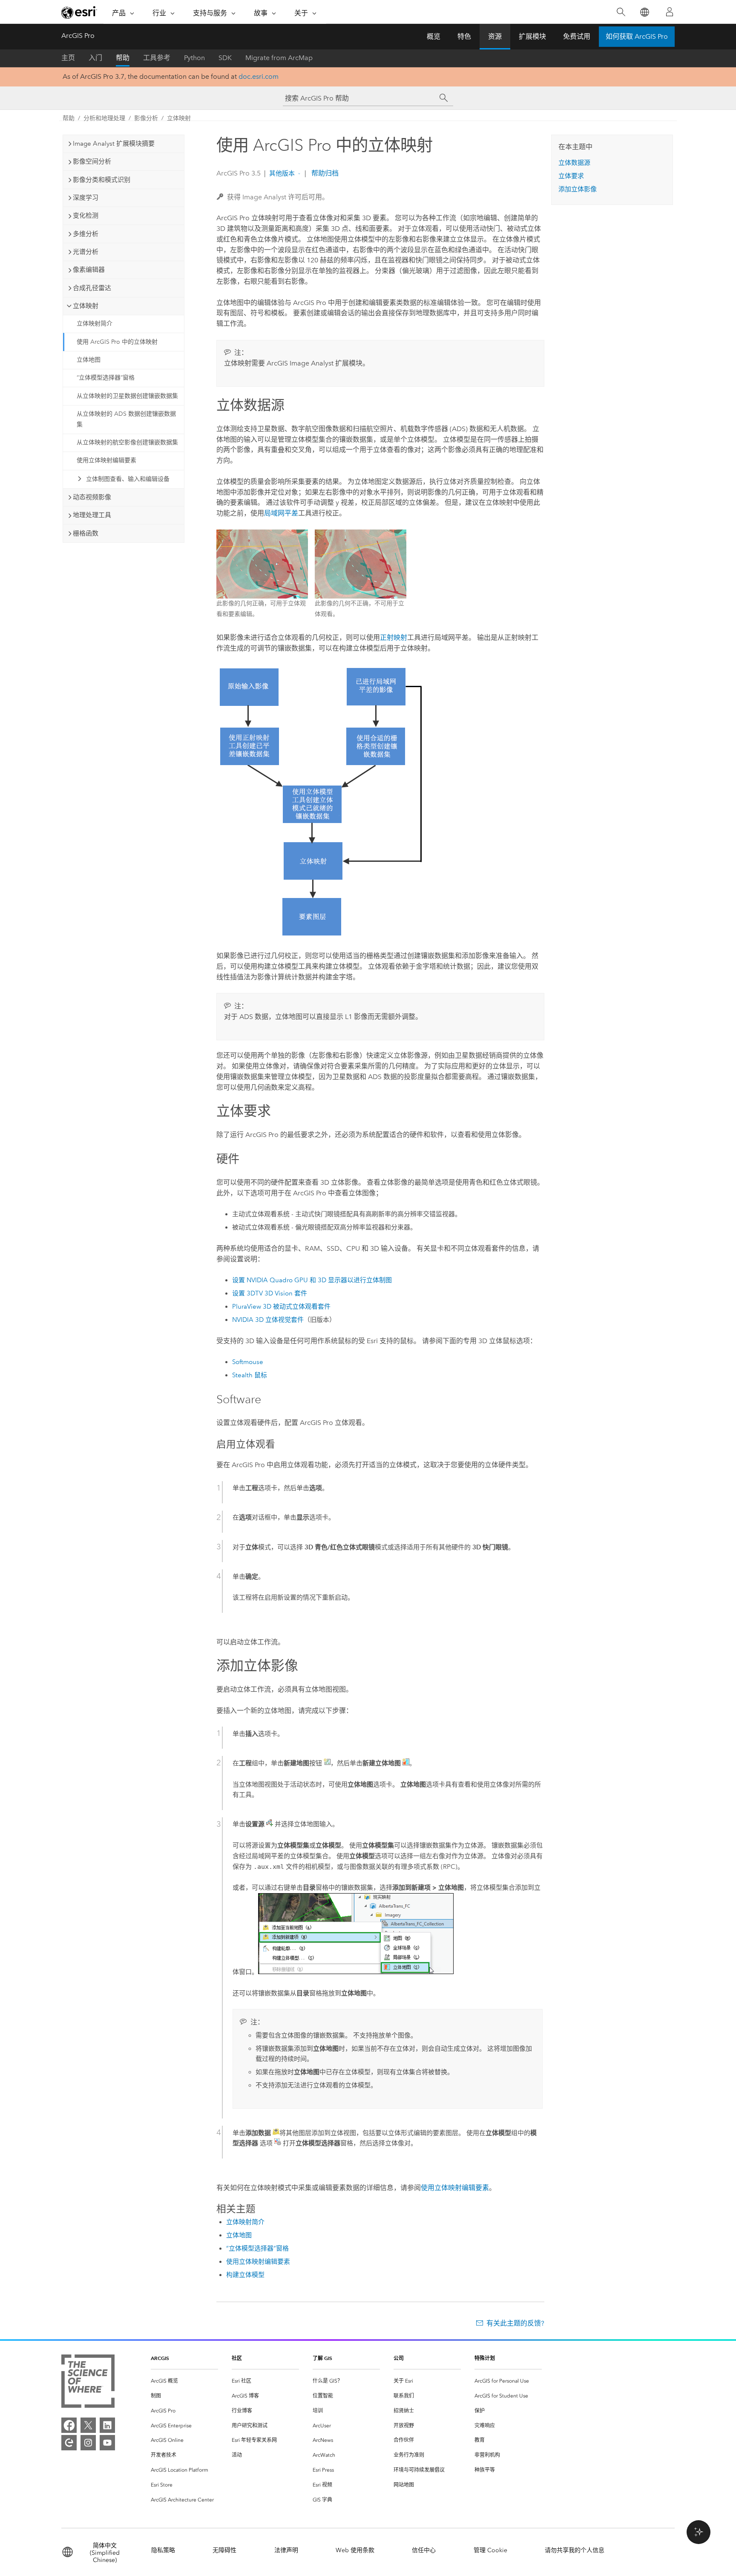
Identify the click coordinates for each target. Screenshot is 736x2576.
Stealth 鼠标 (250, 1375)
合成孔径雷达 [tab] (92, 288)
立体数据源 (574, 163)
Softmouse (248, 1362)
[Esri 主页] (79, 12)
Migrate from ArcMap (279, 58)
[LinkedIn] (107, 2425)
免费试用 (577, 36)
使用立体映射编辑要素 (106, 460)
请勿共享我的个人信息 (575, 2550)
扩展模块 (532, 36)
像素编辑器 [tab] (89, 270)
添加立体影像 (578, 189)
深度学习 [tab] (86, 198)
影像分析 (146, 118)
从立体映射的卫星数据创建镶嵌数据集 (127, 396)
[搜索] (621, 12)
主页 (68, 58)
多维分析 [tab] (86, 234)
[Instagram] (88, 2443)
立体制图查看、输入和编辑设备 (128, 479)
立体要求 (571, 176)
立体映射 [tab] (86, 306)
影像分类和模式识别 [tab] (102, 180)
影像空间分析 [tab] (92, 161)
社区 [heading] (237, 2358)
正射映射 (394, 638)
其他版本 (282, 173)
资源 (495, 36)
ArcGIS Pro (78, 36)
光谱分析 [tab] (86, 252)
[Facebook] (69, 2425)
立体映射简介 (95, 324)
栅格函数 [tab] (86, 533)
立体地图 (89, 360)
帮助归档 (324, 173)
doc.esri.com (259, 76)
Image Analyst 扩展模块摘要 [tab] (114, 144)
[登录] (670, 12)
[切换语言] (644, 12)
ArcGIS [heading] (160, 2358)
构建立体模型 (245, 2275)
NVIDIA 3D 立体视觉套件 (268, 1320)
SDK (225, 58)
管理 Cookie (490, 2550)
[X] (88, 2425)
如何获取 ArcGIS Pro (637, 36)
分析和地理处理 (104, 118)
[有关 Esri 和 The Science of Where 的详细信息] (88, 2383)
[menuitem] (184, 2381)
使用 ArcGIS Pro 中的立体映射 (117, 342)
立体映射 (179, 118)
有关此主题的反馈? (515, 2323)
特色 (464, 36)
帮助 (123, 58)
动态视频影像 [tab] (92, 497)
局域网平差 (281, 513)
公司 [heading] (399, 2358)
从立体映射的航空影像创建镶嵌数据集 (127, 442)
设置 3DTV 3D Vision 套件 (270, 1293)
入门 (95, 58)
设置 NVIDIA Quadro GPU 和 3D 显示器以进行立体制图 (312, 1280)
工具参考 (157, 58)
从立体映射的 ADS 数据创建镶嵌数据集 (126, 419)
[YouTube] (107, 2443)
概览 (434, 36)
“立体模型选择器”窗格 (106, 378)
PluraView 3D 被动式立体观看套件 (281, 1307)
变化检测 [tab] (86, 216)
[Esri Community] (69, 2443)
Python (194, 58)
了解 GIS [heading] (322, 2358)
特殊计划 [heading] (485, 2358)
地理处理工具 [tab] (92, 515)
